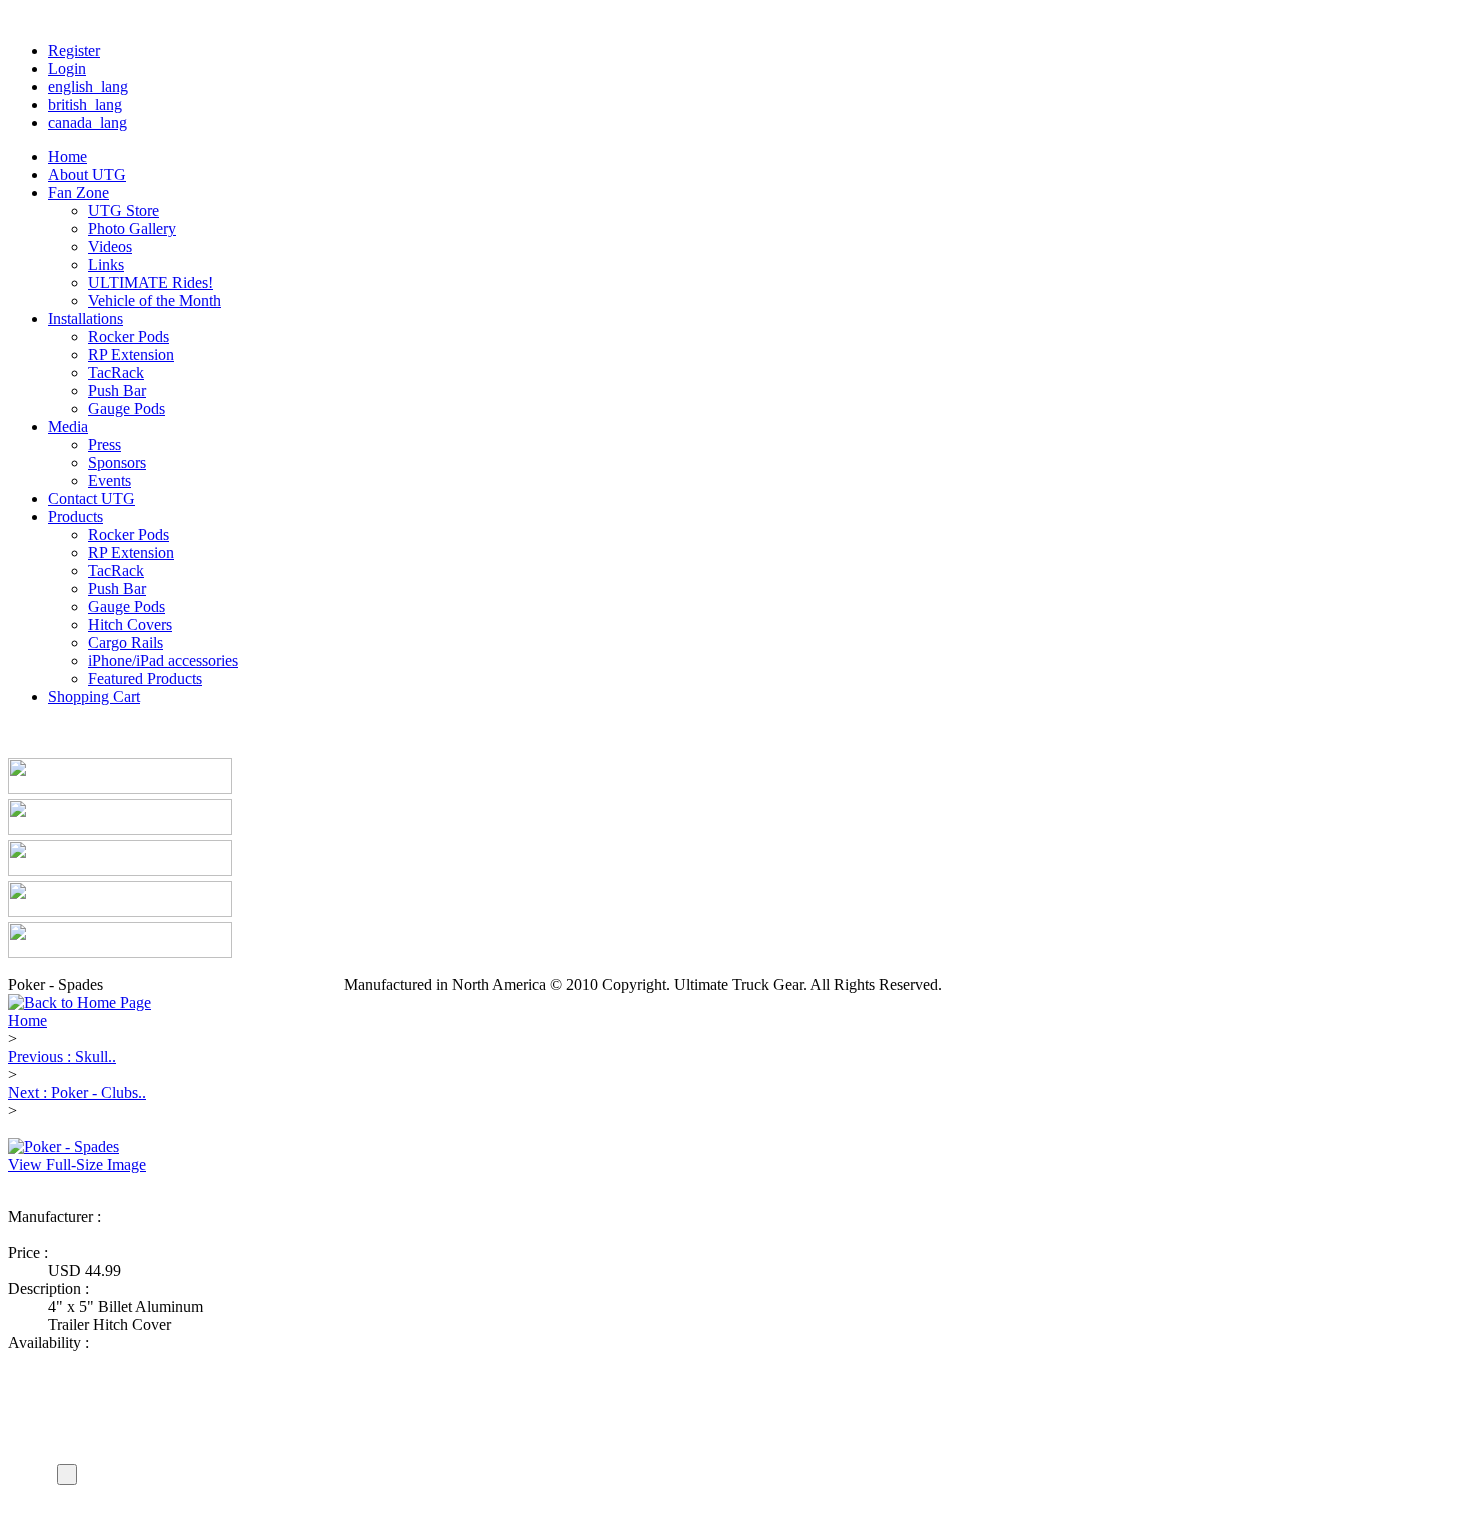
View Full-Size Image (77, 1164)
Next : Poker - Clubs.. (77, 1092)
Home (27, 1020)
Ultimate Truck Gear (113, 1234)
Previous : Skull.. (62, 1056)
